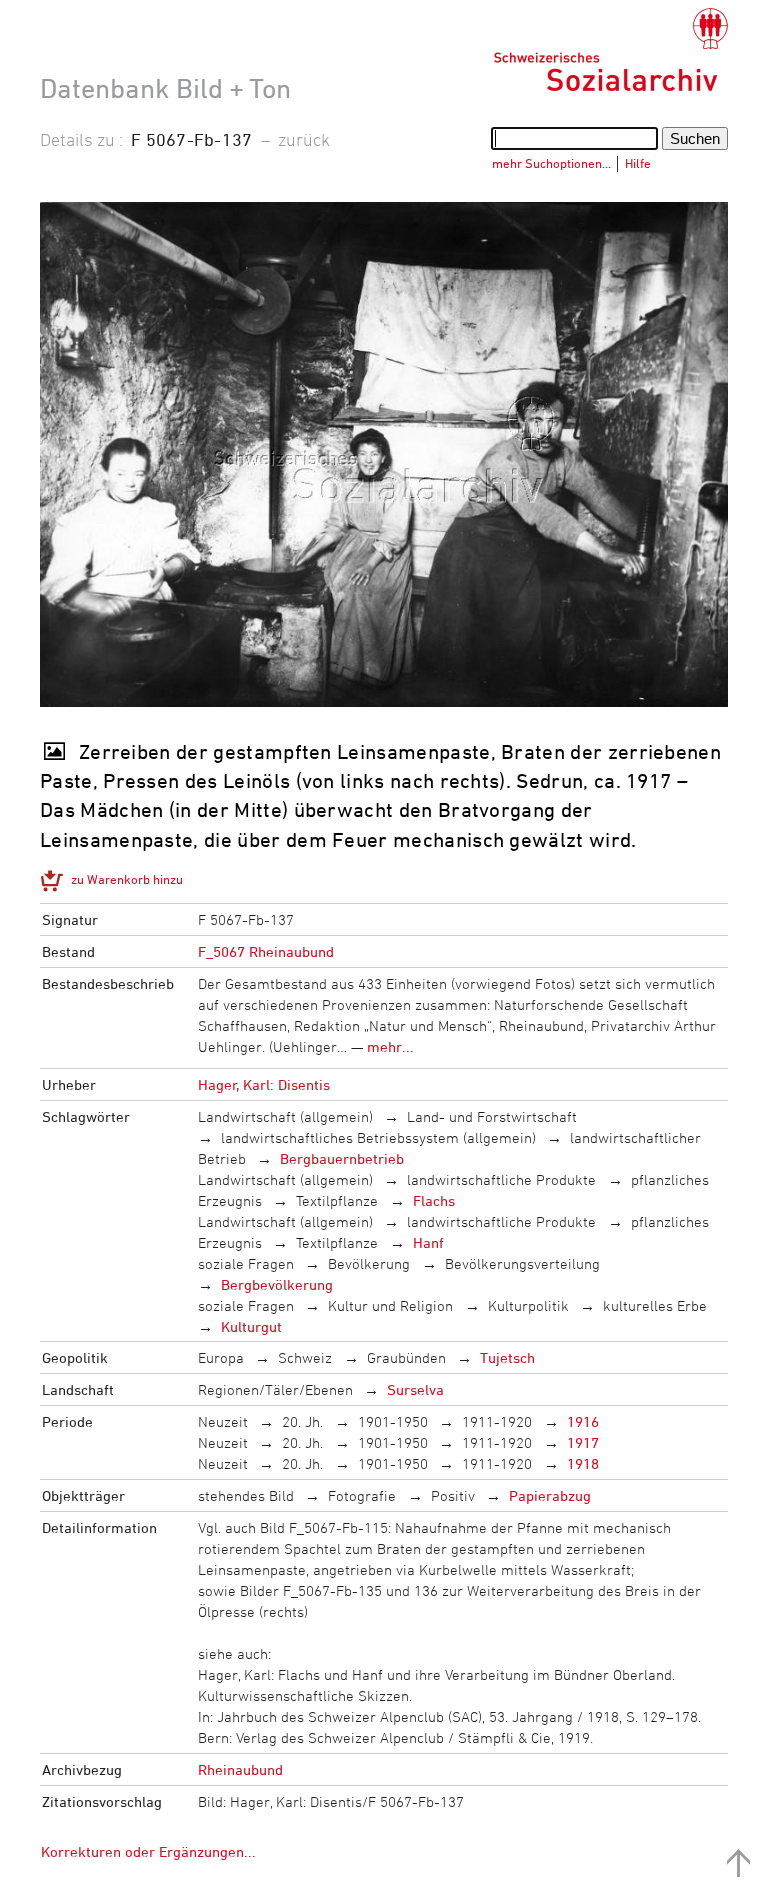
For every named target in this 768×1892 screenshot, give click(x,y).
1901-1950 (393, 1421)
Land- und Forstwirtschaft (492, 1116)
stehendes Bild (246, 1495)
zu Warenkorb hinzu (127, 879)
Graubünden (406, 1357)
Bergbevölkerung (277, 1284)
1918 (583, 1463)
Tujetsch (507, 1357)
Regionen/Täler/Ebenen (275, 1389)
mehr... (390, 1046)
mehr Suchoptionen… (551, 163)
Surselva (415, 1389)
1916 (583, 1421)
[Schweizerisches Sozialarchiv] (610, 50)
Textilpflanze (337, 1200)
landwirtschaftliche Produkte (501, 1179)
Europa (221, 1357)
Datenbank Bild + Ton (165, 88)
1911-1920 (497, 1421)
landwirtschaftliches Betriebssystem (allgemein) (378, 1137)
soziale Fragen (246, 1263)
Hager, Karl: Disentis (264, 1084)
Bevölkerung (369, 1263)
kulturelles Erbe (655, 1305)
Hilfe (638, 163)
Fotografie (362, 1495)
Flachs (434, 1200)
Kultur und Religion (390, 1305)
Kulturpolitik (528, 1305)
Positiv (453, 1495)
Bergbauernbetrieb (342, 1158)
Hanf (428, 1242)
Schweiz (305, 1357)
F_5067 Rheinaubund (266, 951)
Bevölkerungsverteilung (522, 1263)
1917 (583, 1442)
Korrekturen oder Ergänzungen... (148, 1851)
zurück (304, 139)
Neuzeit (223, 1421)
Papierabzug (550, 1495)
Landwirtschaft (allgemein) (285, 1116)
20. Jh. (302, 1421)
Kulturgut (251, 1326)
